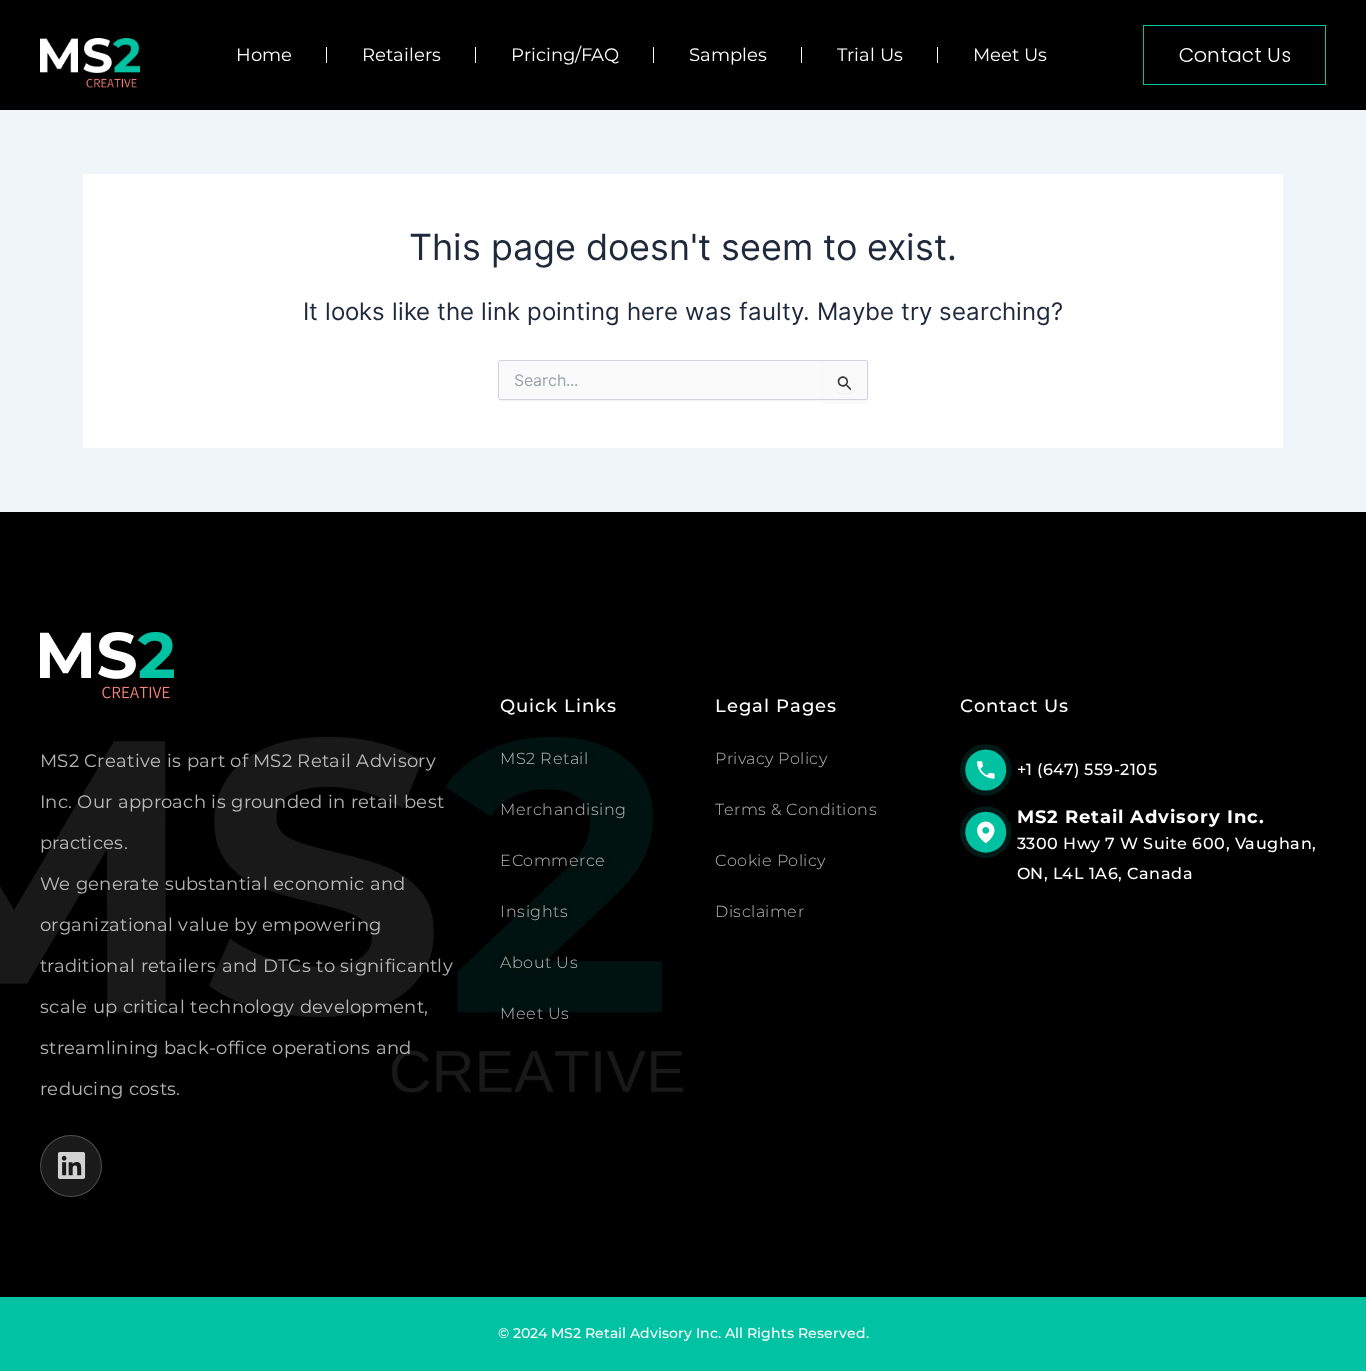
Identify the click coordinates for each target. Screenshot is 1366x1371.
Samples (728, 54)
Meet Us (1010, 54)
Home (264, 54)
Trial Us (870, 54)
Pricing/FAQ (565, 54)
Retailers (401, 54)
